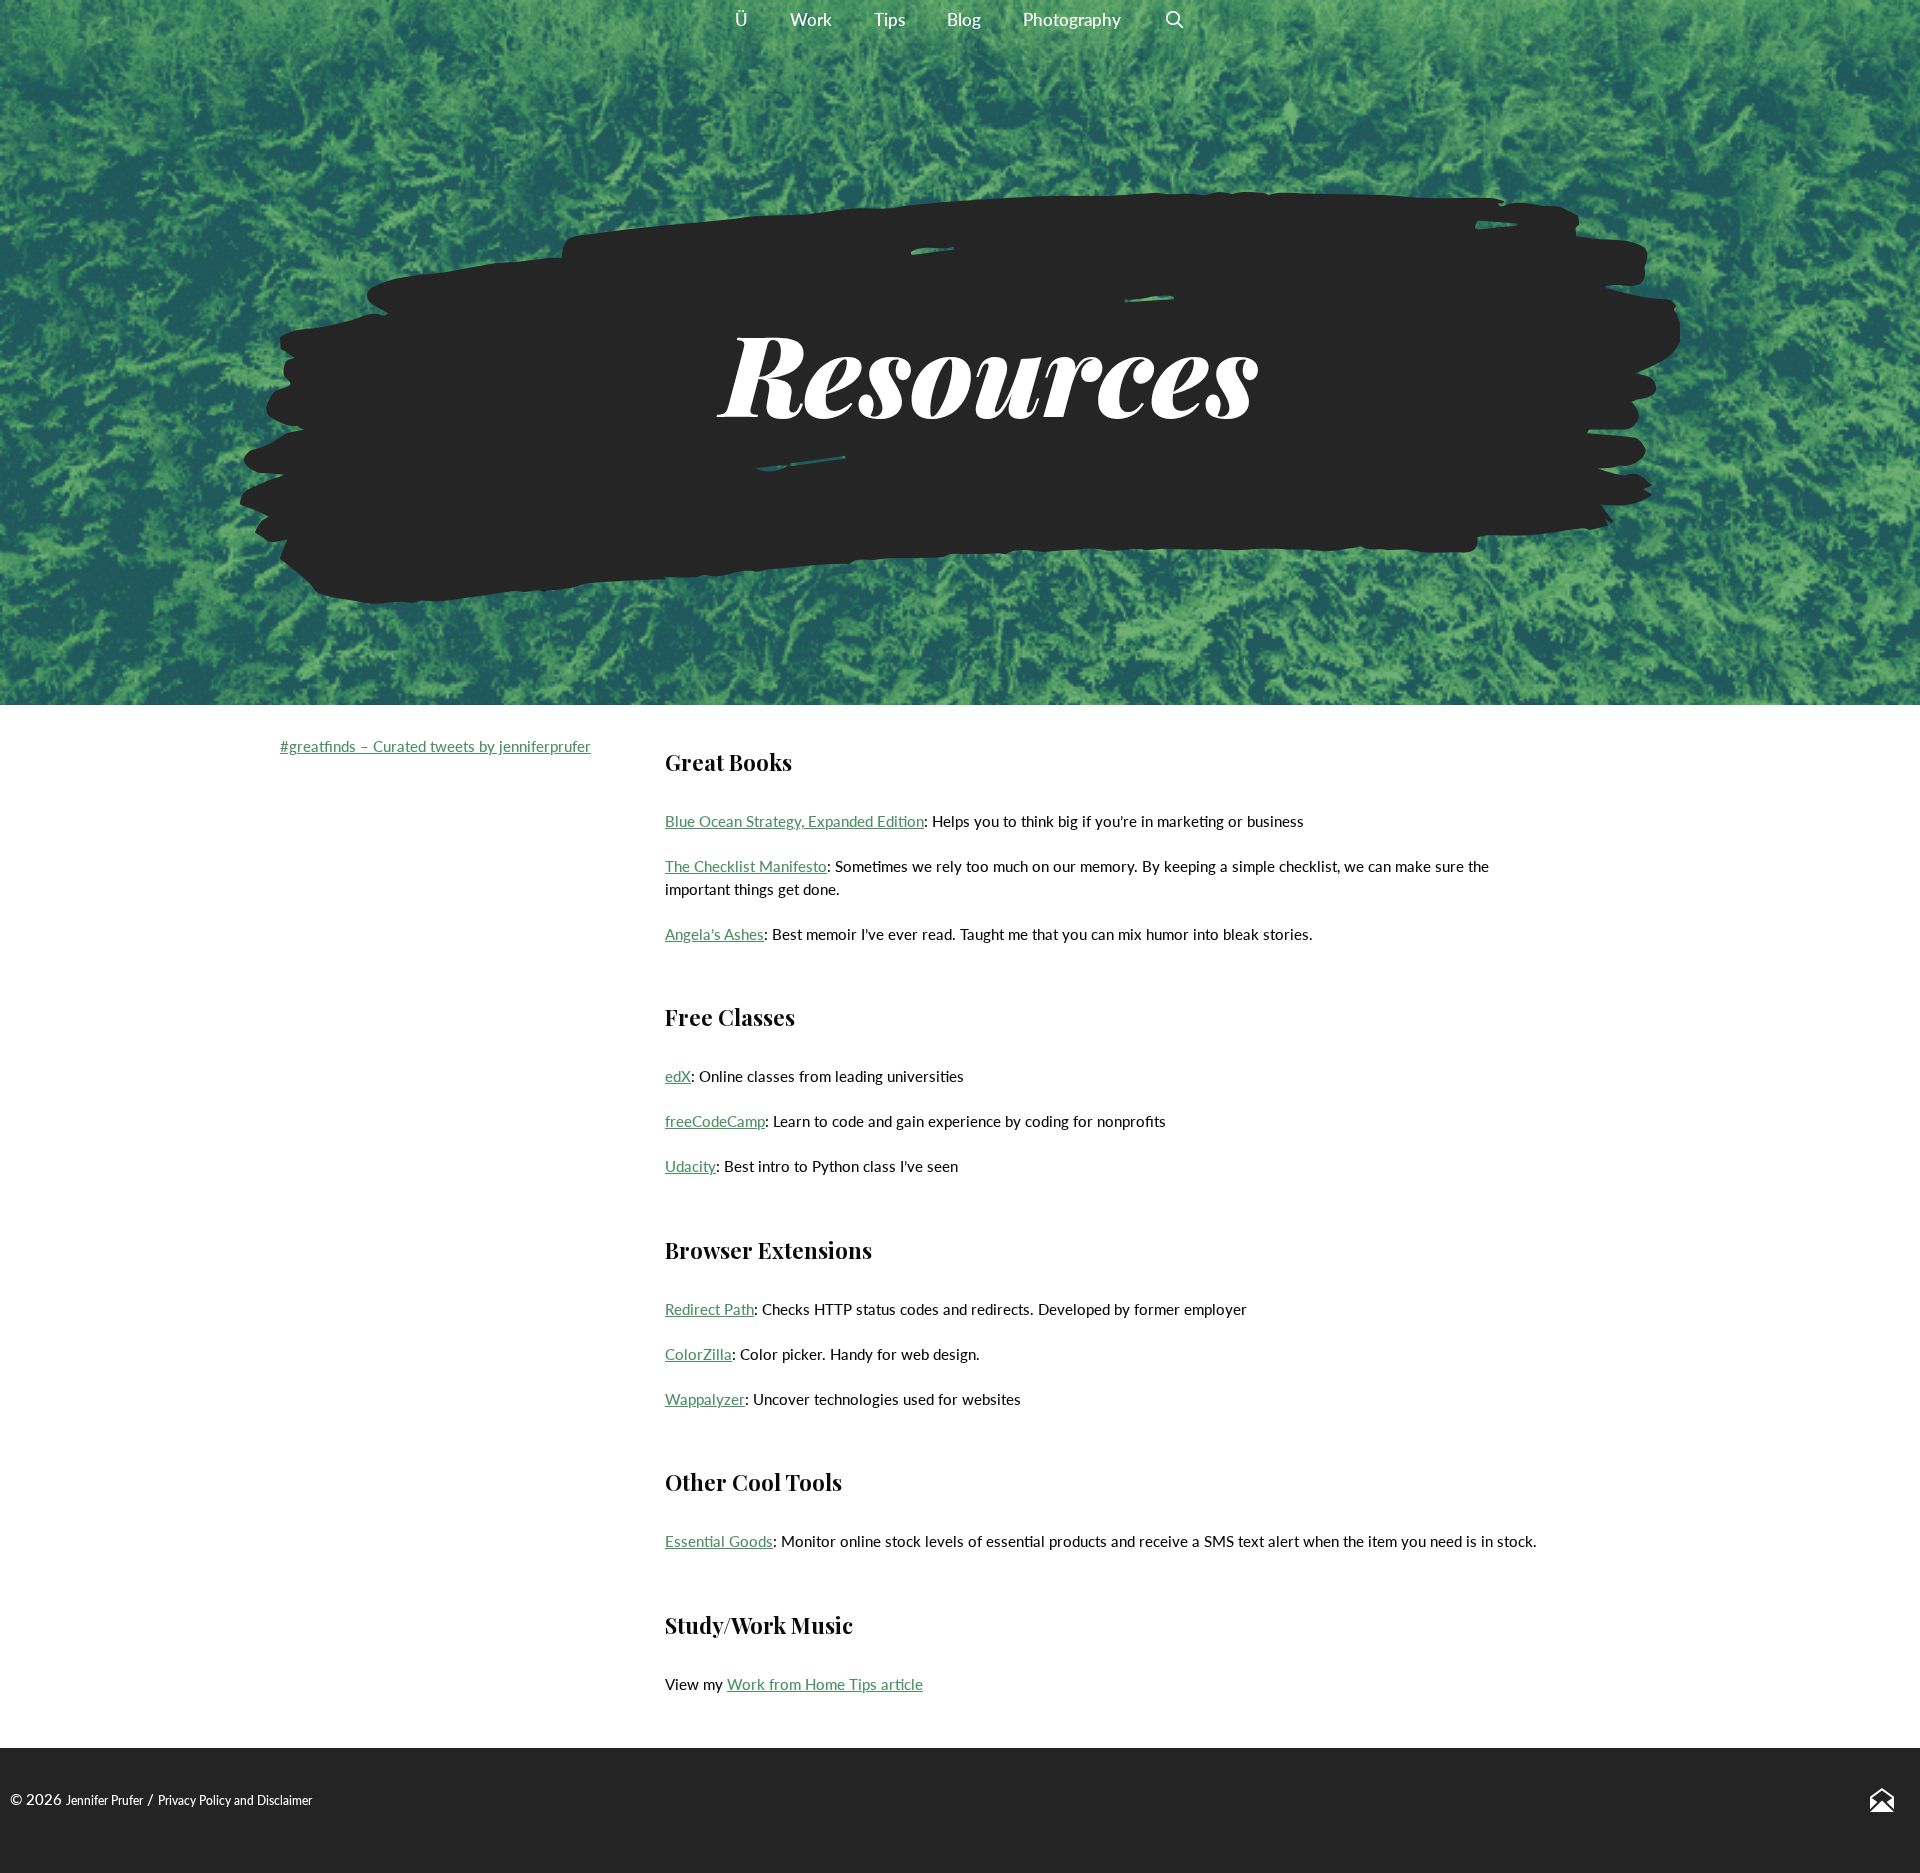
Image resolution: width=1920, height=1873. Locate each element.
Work (811, 19)
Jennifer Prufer (104, 1800)
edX (678, 1076)
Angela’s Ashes (714, 934)
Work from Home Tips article (825, 1684)
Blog (964, 19)
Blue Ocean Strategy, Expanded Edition (794, 821)
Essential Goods (719, 1541)
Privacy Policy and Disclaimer (235, 1800)
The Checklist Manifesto (746, 866)
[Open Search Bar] (1174, 20)
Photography (1072, 19)
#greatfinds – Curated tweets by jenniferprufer (435, 746)
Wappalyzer (705, 1399)
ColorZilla (698, 1354)
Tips (889, 19)
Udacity (690, 1166)
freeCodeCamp (715, 1121)
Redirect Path (709, 1309)
